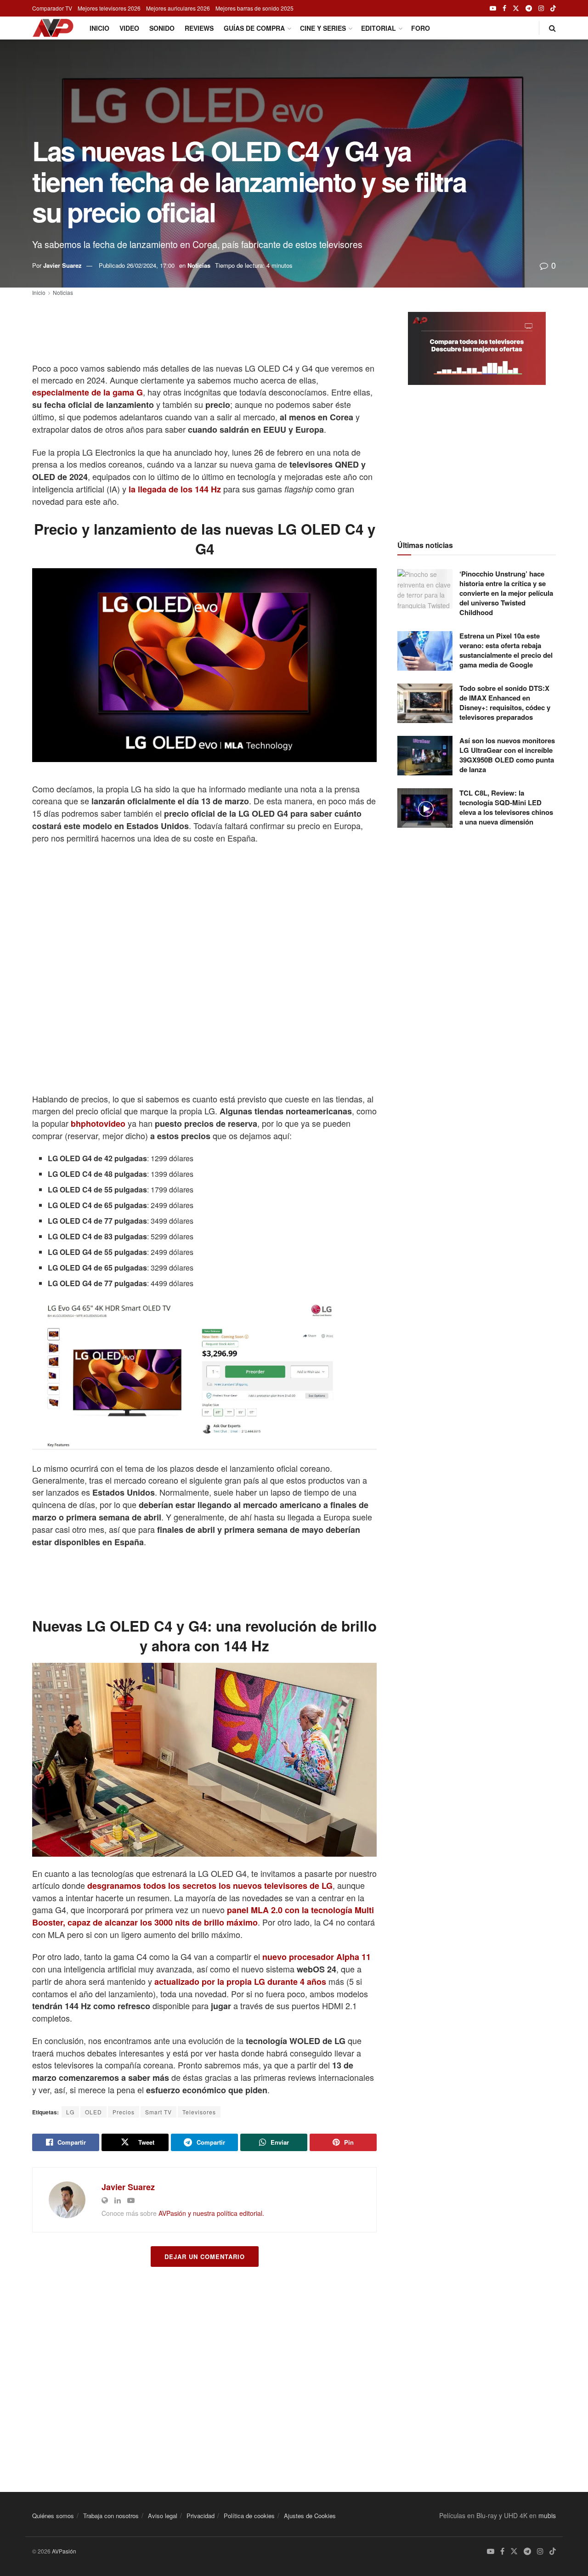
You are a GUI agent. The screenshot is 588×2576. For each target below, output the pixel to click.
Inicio (99, 28)
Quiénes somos (53, 2516)
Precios (124, 2112)
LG (70, 2112)
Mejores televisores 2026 (109, 8)
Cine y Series (323, 28)
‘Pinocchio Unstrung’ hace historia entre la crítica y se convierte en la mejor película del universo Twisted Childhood (506, 593)
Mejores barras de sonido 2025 (254, 8)
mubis (547, 2515)
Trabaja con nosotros (111, 2516)
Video (129, 28)
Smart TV (158, 2112)
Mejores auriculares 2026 (178, 8)
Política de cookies (249, 2516)
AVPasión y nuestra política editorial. (211, 2213)
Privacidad (201, 2516)
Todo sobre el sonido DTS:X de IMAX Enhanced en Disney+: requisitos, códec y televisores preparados (505, 703)
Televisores (199, 2112)
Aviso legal (163, 2516)
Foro (421, 28)
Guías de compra (254, 28)
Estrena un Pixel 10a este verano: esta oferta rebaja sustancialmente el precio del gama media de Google (506, 650)
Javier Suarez (62, 265)
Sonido (162, 28)
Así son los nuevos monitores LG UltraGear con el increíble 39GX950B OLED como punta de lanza (507, 755)
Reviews (199, 28)
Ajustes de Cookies (310, 2516)
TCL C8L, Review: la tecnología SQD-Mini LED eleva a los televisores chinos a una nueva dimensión (506, 807)
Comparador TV (52, 8)
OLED (93, 2112)
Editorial (379, 28)
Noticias (199, 265)
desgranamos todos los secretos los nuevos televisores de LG (210, 1886)
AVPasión (64, 2551)
